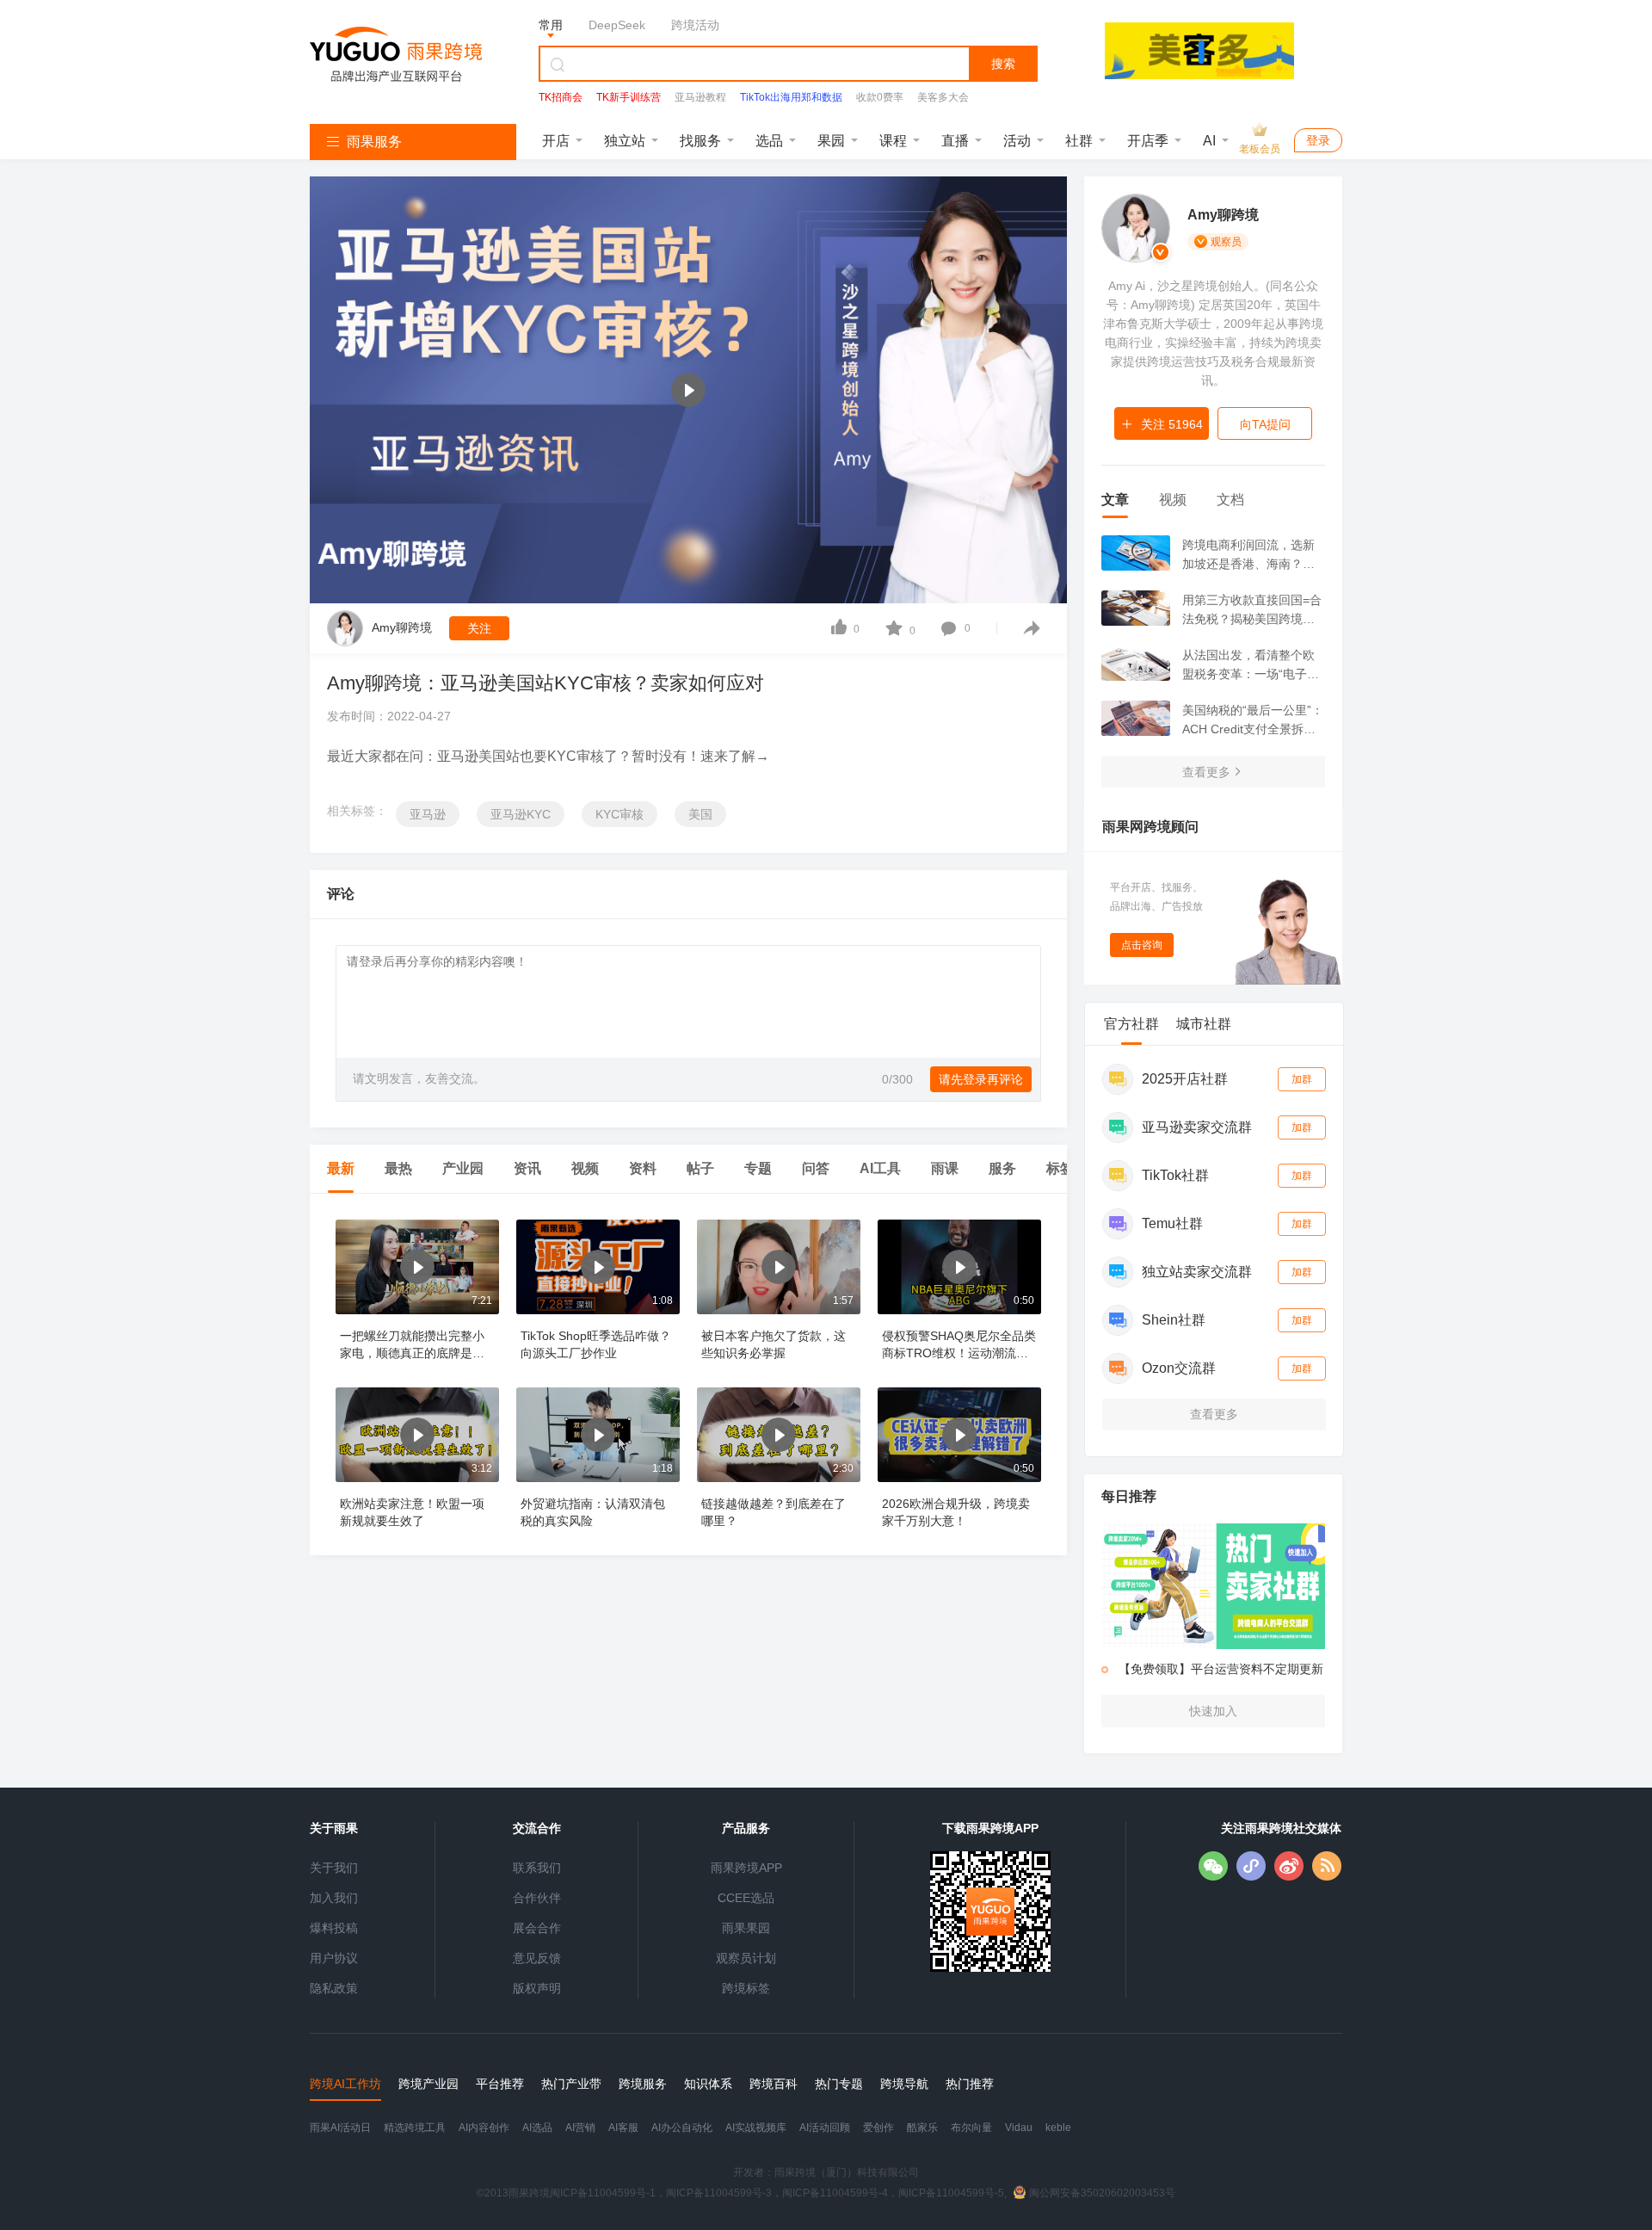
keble (1058, 2128)
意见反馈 (537, 1958)
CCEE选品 (746, 1898)
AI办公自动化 (682, 2128)
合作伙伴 (537, 1898)
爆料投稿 (334, 1928)
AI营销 (580, 2128)
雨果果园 (746, 1928)
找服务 (700, 141)
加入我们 (334, 1898)
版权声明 (537, 1988)
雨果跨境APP (746, 1868)
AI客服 (623, 2128)
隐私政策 (334, 1988)
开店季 (1148, 141)
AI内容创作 (484, 2128)
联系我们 (537, 1868)
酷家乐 (922, 2128)
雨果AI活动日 (340, 2128)
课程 (893, 141)
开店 (556, 141)
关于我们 (334, 1868)
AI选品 (537, 2128)
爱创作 (878, 2128)
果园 (831, 141)
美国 (700, 814)
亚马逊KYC (521, 814)
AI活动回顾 (825, 2128)
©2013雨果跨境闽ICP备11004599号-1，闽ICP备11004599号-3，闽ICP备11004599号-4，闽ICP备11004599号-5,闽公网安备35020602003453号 (826, 2193)
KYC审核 (619, 814)
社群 (1079, 141)
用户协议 (334, 1958)
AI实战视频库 (756, 2128)
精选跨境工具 (415, 2128)
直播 (955, 141)
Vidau (1019, 2128)
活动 (1017, 141)
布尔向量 (971, 2128)
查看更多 (1206, 772)
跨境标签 (746, 1988)
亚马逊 (428, 814)
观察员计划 (746, 1958)
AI (1209, 141)
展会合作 (537, 1928)
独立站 (625, 141)
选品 (769, 141)
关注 (479, 628)
